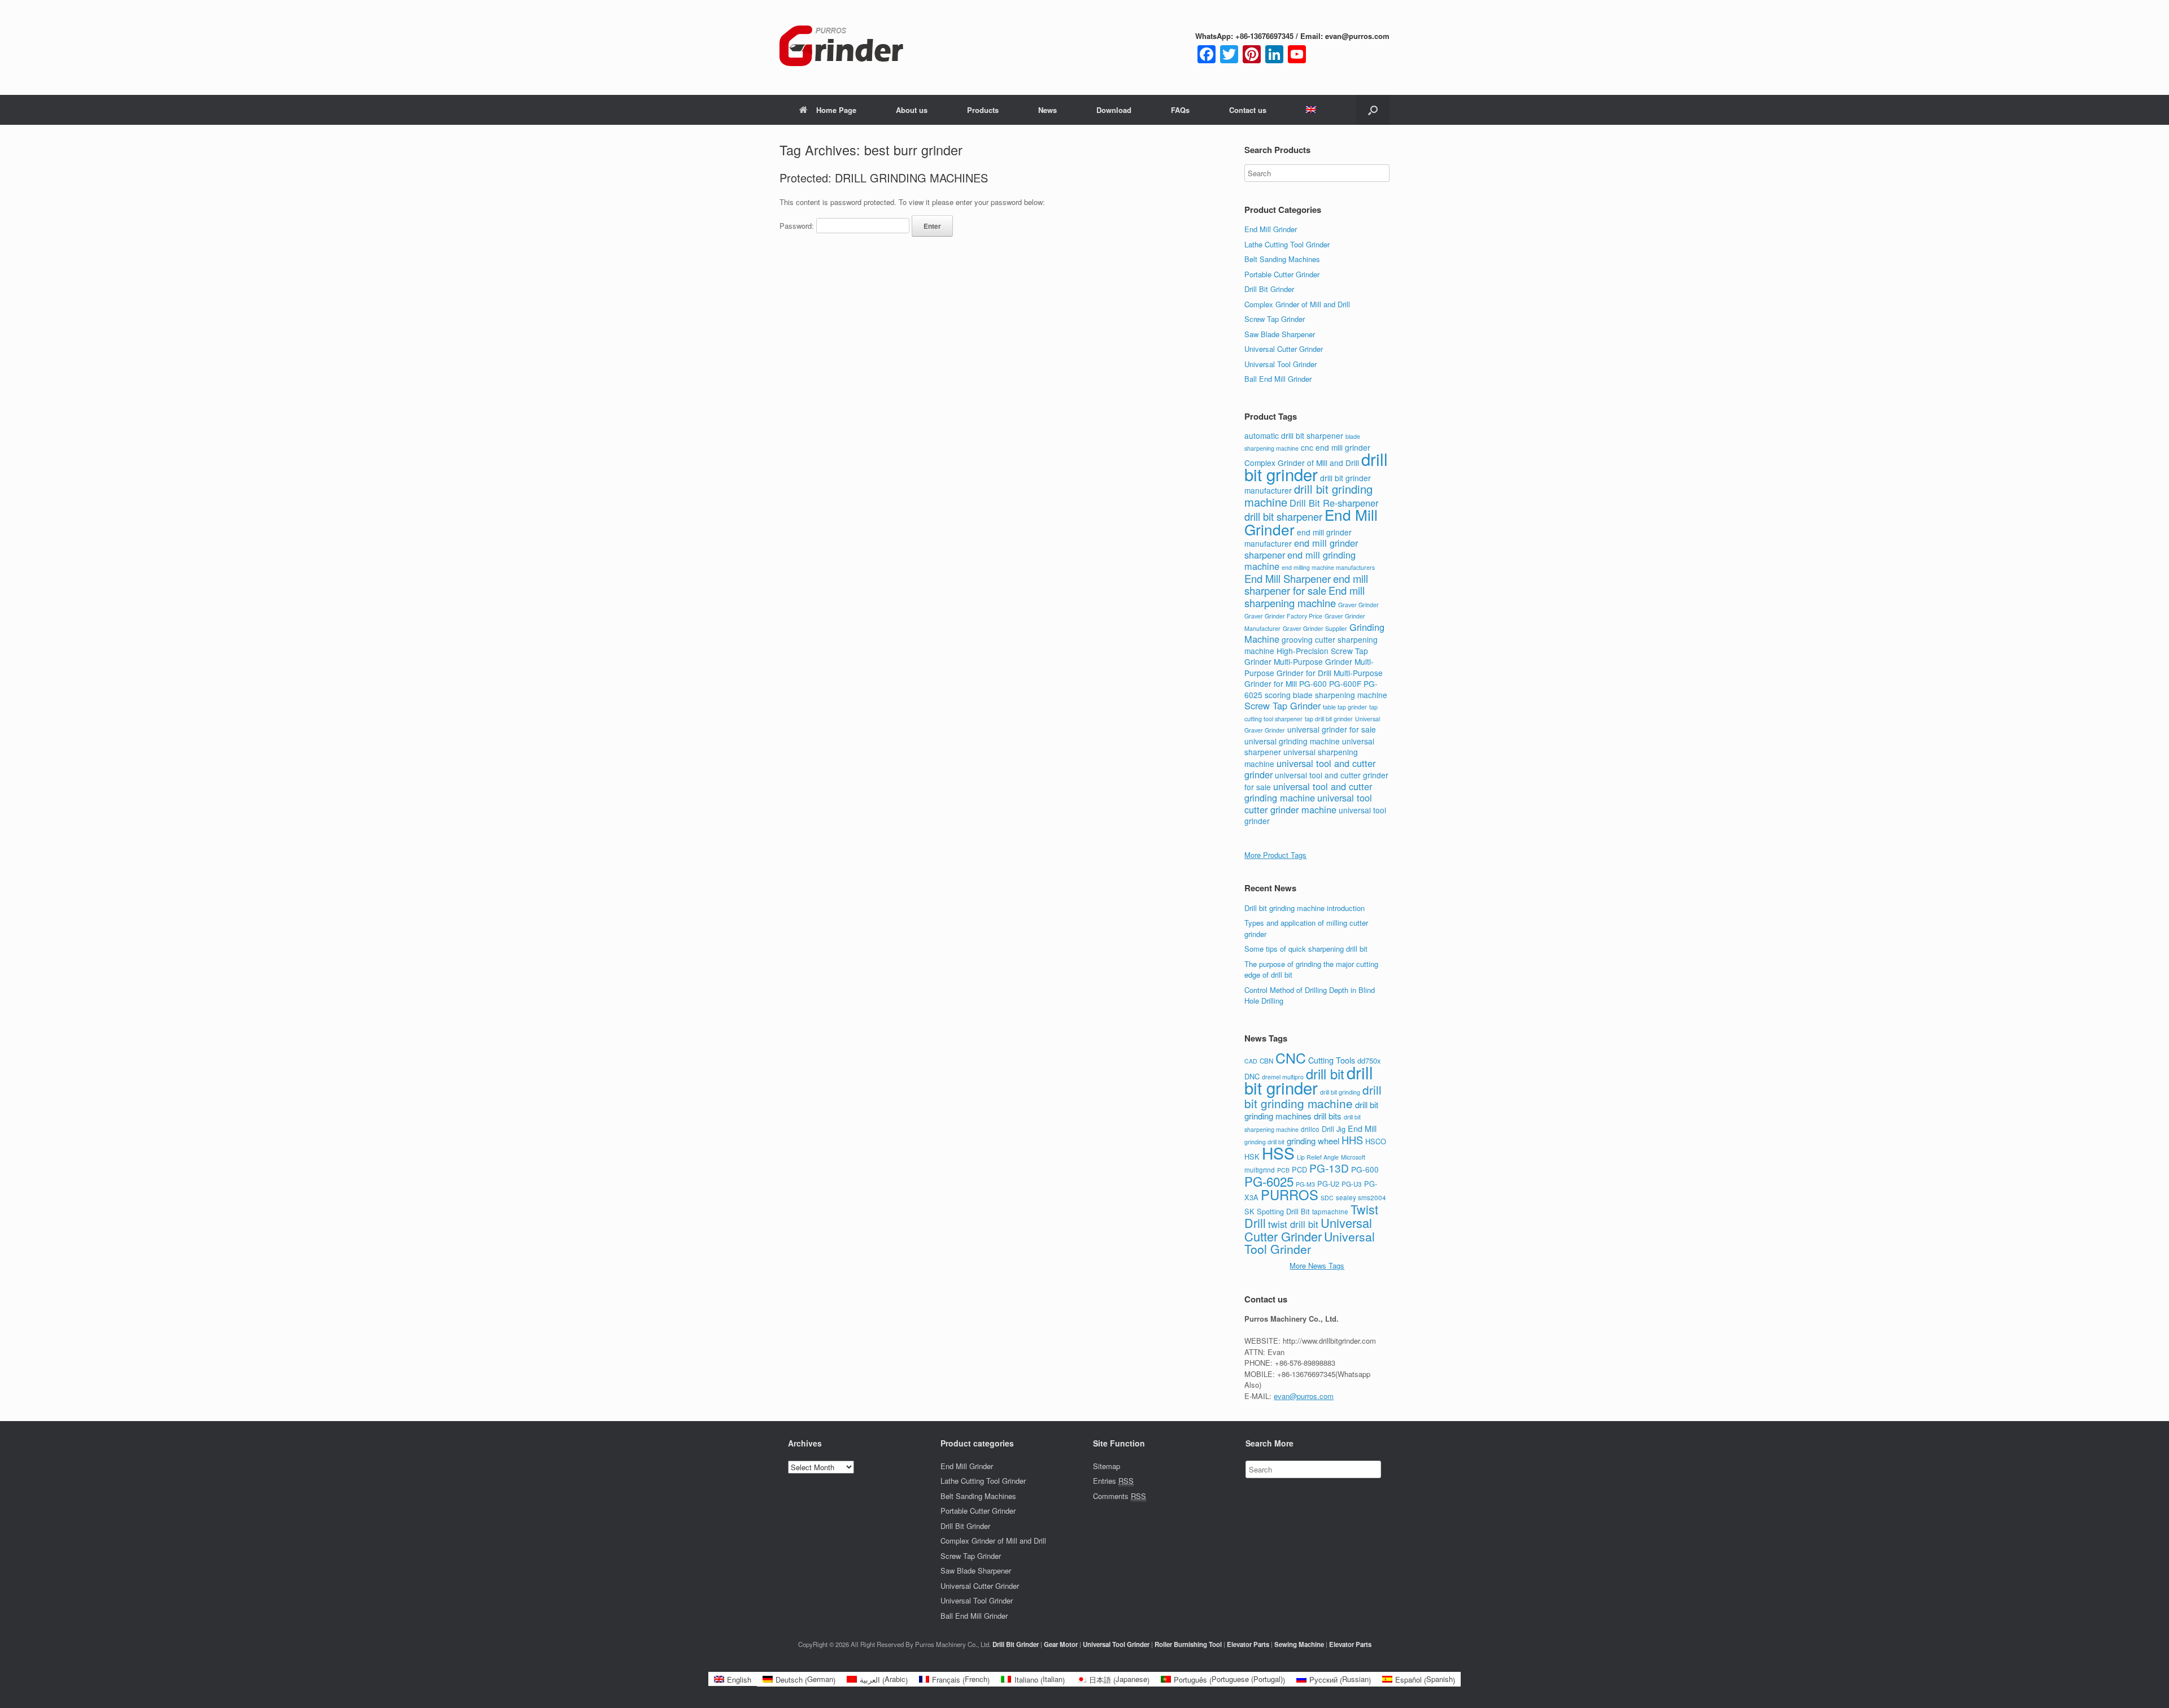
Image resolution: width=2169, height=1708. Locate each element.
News (1048, 110)
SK (1249, 1211)
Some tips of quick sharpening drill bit (1306, 949)
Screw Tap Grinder (1275, 319)
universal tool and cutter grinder (1310, 769)
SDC (1327, 1198)
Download (1114, 110)
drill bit (1325, 1074)
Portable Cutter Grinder (1282, 274)
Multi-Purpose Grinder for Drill (1309, 667)
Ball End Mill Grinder (1278, 379)
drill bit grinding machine (1313, 1096)
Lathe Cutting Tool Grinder (1287, 244)
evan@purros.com (1304, 1396)
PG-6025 (1269, 1181)
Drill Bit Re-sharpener (1334, 503)
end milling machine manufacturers (1328, 567)
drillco (1310, 1129)
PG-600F (1345, 683)
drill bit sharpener (1283, 516)
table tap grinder (1345, 707)
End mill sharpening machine (1305, 596)
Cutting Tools (1332, 1060)
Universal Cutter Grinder (1284, 349)
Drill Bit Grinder (1269, 289)
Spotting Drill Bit (1283, 1211)
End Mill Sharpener (1288, 578)
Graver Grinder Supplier (1315, 628)
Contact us (1248, 110)
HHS (1352, 1140)
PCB (1283, 1170)
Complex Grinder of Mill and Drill (1297, 304)
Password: (798, 226)
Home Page (836, 110)
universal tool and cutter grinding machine (1308, 792)
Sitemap (1107, 1466)
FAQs (1180, 110)
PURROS (1290, 1195)
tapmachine (1330, 1212)
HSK (1252, 1156)
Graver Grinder (1358, 605)
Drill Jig (1334, 1129)
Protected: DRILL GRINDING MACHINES (884, 178)
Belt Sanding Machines (1282, 259)
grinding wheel (1313, 1141)
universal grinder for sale (1332, 729)
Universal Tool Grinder (1281, 364)
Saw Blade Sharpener (1280, 334)
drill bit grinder (1316, 466)
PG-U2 (1328, 1184)
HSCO (1376, 1141)
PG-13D (1329, 1168)
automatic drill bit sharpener (1294, 435)
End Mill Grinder (1271, 229)
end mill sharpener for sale (1306, 585)
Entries (1113, 1481)
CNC (1291, 1057)
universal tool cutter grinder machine (1308, 803)
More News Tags (1317, 1265)
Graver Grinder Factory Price (1283, 616)
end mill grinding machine (1300, 561)
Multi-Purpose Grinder (1313, 661)
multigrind (1260, 1170)
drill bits (1328, 1116)
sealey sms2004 (1361, 1197)
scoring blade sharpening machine (1326, 695)
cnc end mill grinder (1336, 447)
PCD (1299, 1169)
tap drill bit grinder (1329, 719)
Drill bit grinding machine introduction (1305, 908)
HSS (1278, 1153)
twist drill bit (1293, 1224)
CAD (1251, 1061)
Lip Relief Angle (1318, 1157)
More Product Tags (1275, 855)
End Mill (1362, 1128)
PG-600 (1313, 683)
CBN (1266, 1061)
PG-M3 (1305, 1184)
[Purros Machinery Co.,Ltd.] (842, 47)
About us (912, 110)
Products (983, 110)
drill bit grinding (1340, 1092)
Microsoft (1353, 1157)
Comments (1120, 1496)
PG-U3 (1352, 1184)
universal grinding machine (1292, 741)
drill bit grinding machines (1311, 1110)
